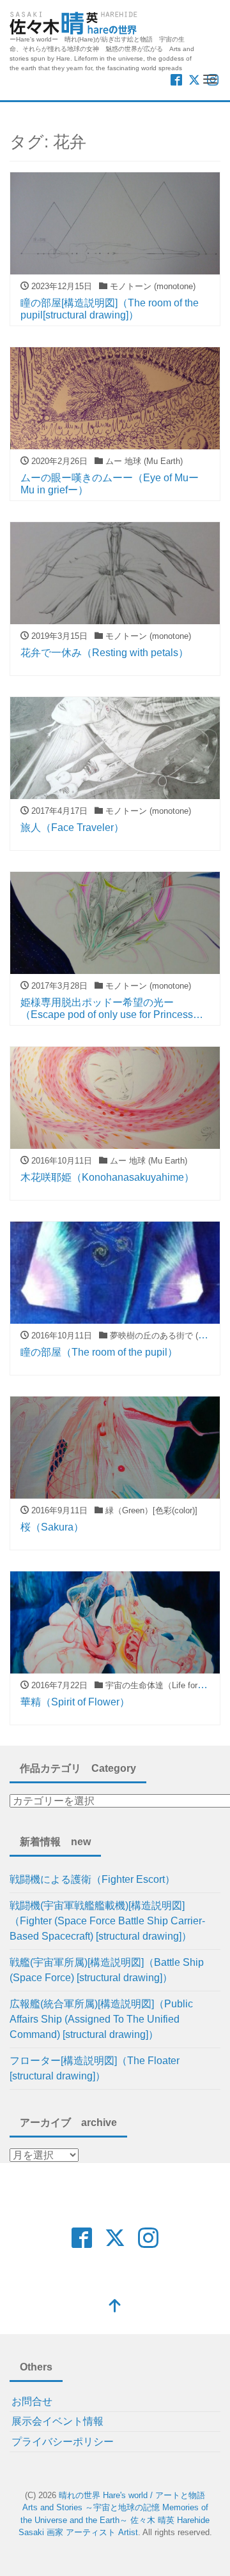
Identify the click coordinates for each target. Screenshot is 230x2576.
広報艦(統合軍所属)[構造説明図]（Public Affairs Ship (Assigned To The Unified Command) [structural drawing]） (101, 2019)
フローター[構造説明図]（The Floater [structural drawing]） (95, 2068)
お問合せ (32, 2401)
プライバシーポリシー (63, 2442)
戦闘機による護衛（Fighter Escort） (92, 1879)
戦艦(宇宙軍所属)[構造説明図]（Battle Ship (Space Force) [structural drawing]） (107, 1970)
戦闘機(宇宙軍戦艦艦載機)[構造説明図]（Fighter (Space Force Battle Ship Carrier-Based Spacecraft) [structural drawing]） (107, 1921)
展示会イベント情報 (57, 2421)
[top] (115, 2307)
